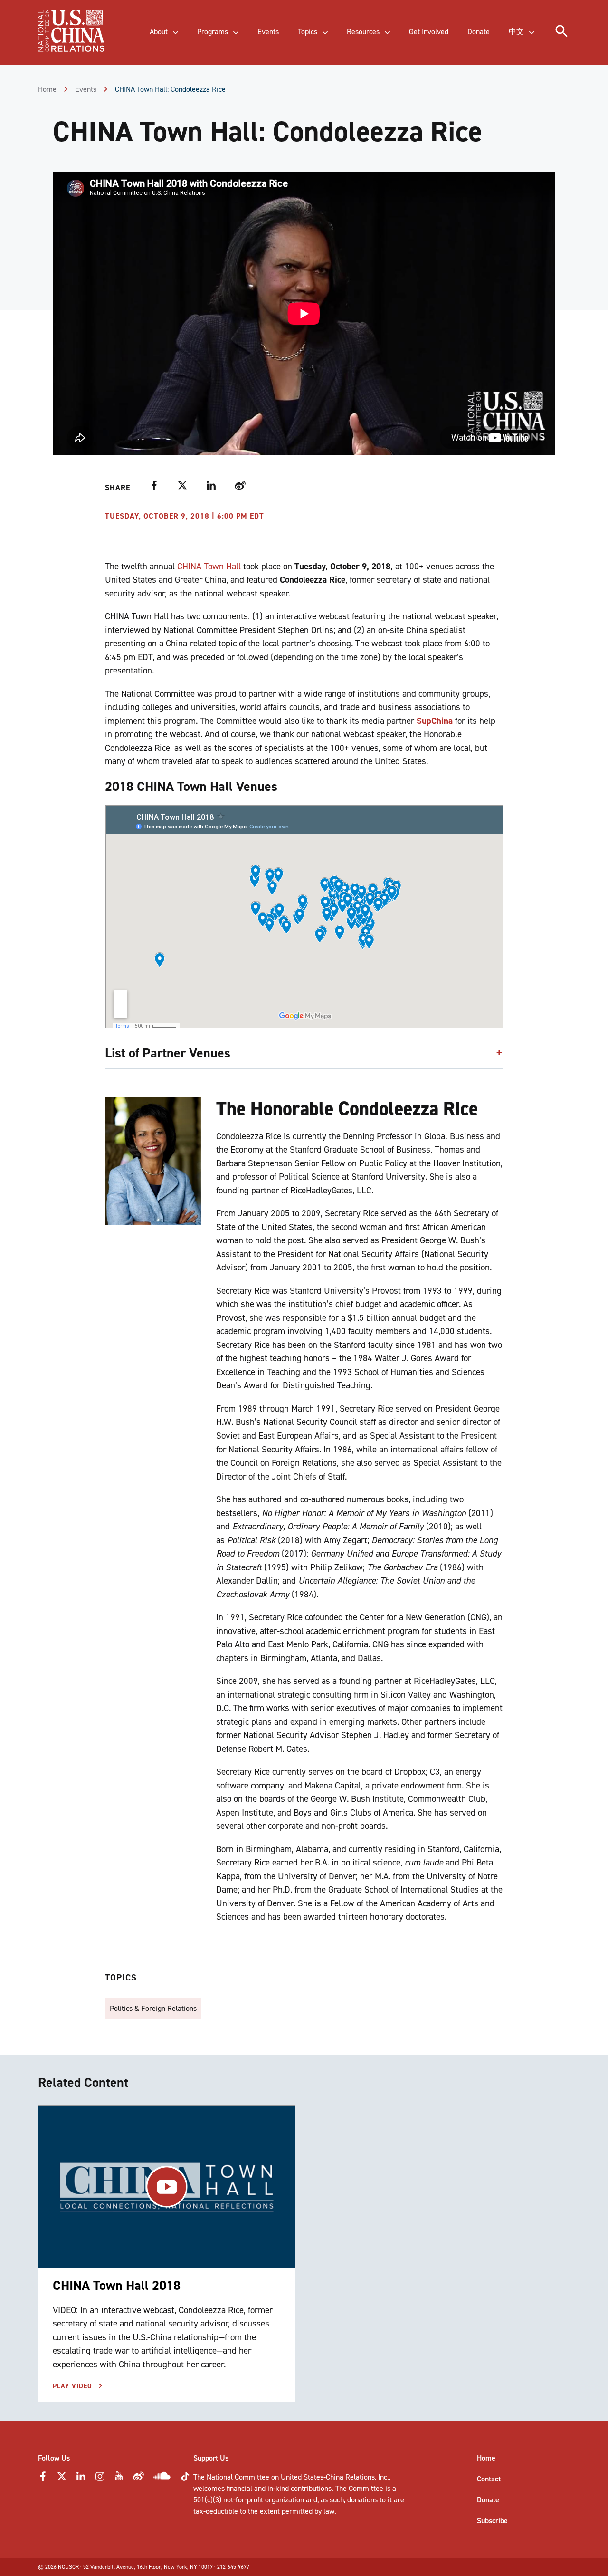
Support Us (211, 2458)
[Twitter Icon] (62, 2479)
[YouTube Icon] (119, 2479)
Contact (489, 2479)
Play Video (74, 2386)
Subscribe (492, 2521)
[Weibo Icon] (138, 2479)
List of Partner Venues (168, 1053)
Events (86, 89)
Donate (488, 2500)
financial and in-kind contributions (279, 2488)
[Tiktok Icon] (185, 2479)
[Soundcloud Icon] (162, 2477)
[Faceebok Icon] (43, 2479)
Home (47, 89)
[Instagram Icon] (100, 2479)
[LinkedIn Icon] (81, 2479)
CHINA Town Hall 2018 (117, 2285)
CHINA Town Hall (209, 566)
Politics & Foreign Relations (153, 2008)
